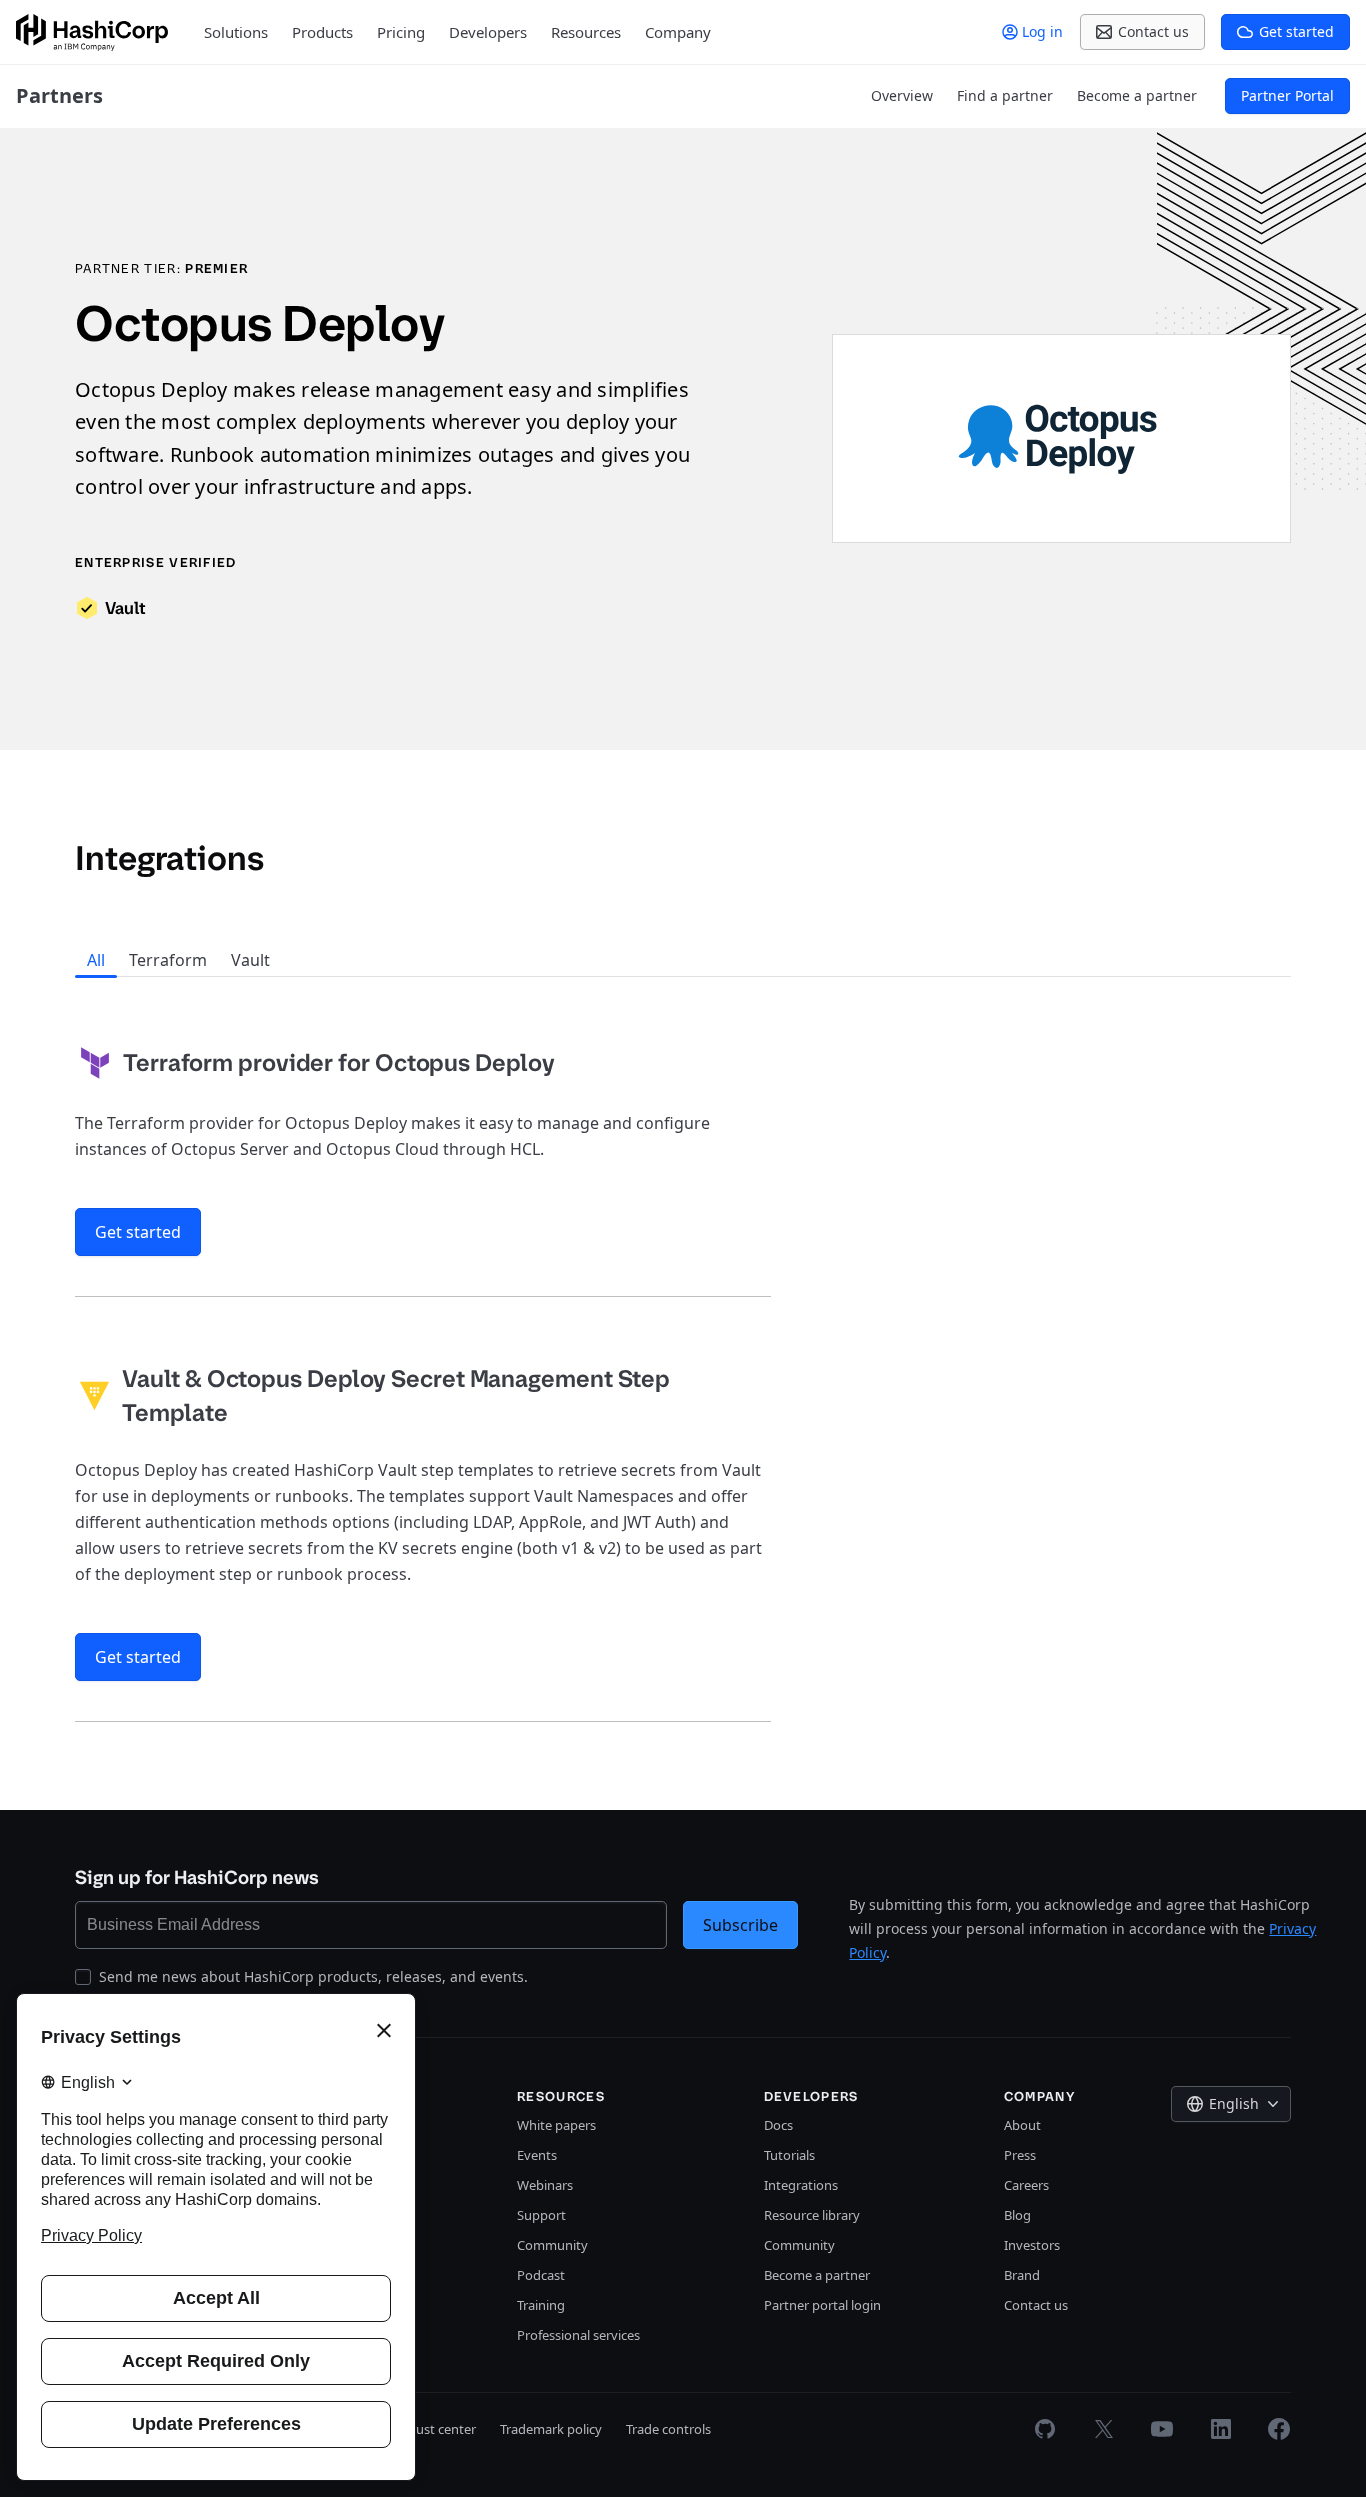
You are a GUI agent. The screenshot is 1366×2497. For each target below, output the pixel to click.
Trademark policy (551, 2429)
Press (1020, 2155)
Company (678, 32)
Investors (1032, 2245)
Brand (1022, 2275)
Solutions (236, 32)
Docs (778, 2125)
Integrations (801, 2185)
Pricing (401, 32)
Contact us (1036, 2305)
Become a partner (817, 2275)
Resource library (812, 2215)
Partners (59, 95)
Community (552, 2245)
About (1022, 2125)
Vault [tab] (250, 960)
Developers (488, 32)
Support (541, 2215)
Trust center (440, 2429)
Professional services (578, 2335)
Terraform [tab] (168, 960)
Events (537, 2155)
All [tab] (96, 960)
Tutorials (789, 2155)
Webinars (545, 2185)
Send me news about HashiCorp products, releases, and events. (313, 1976)
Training (541, 2305)
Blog (1017, 2215)
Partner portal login (822, 2305)
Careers (1026, 2185)
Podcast (541, 2275)
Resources (586, 32)
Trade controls (668, 2429)
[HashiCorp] (92, 32)
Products (322, 32)
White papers (556, 2125)
